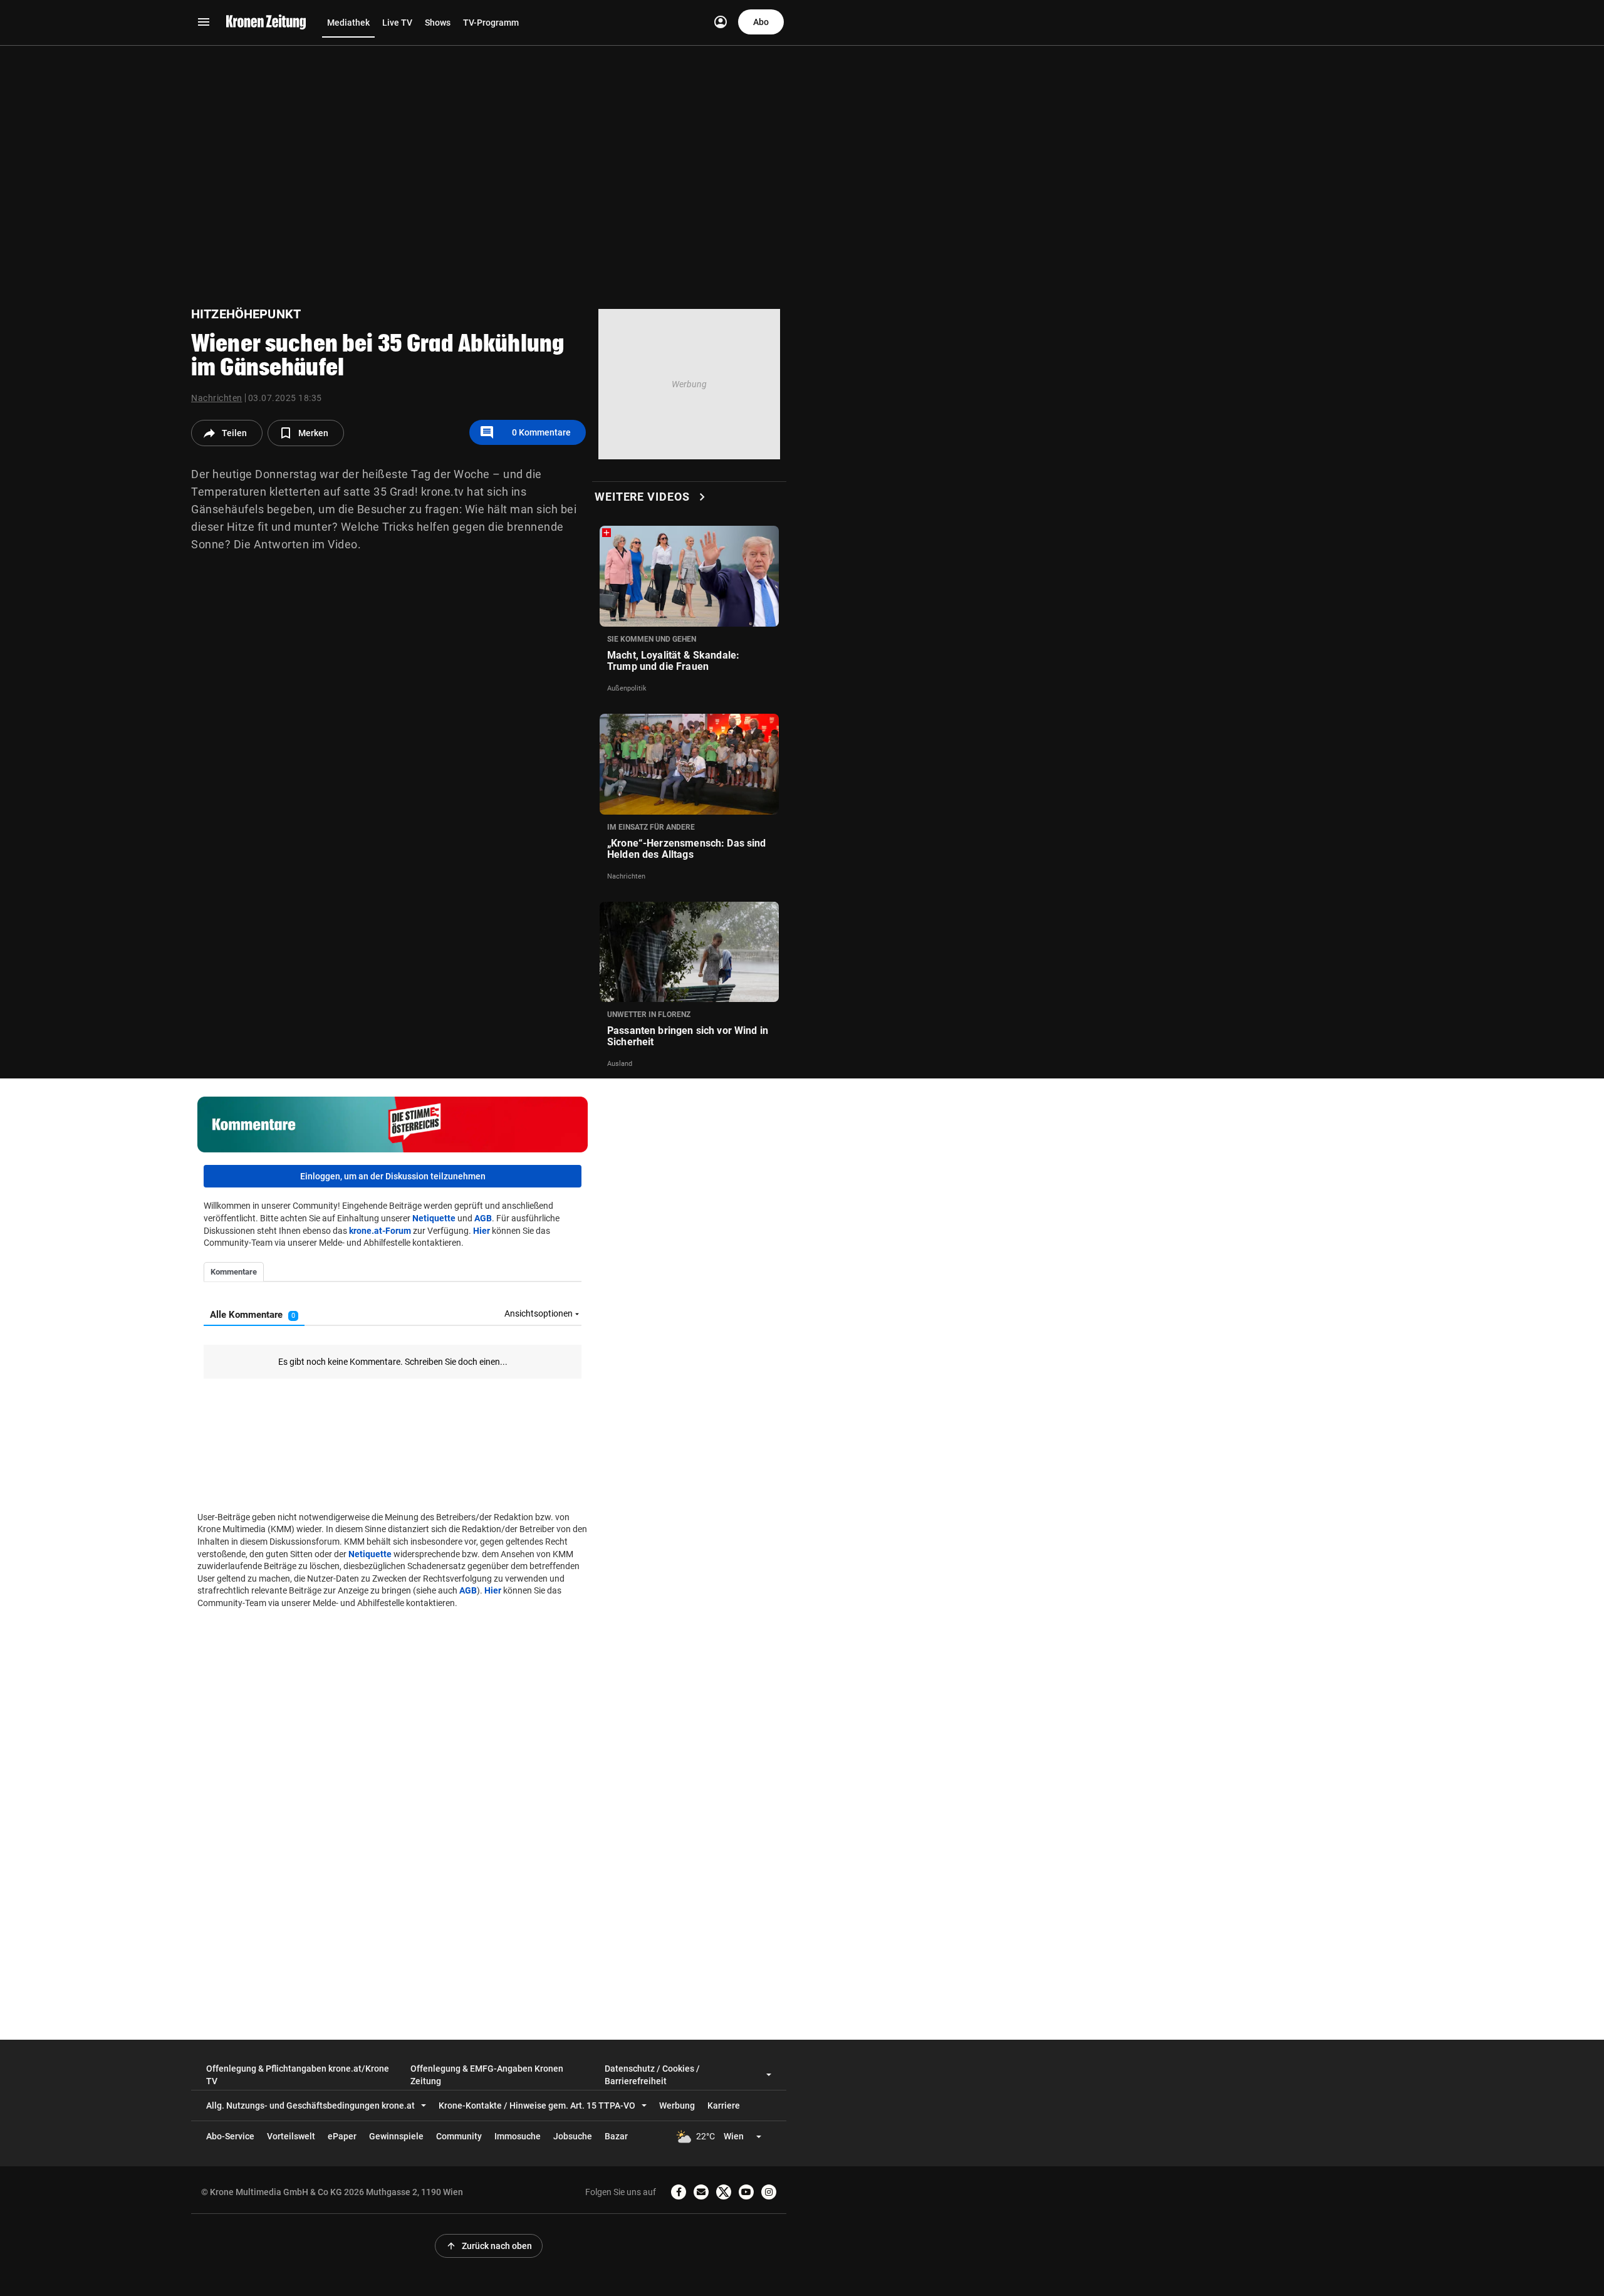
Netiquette (434, 1218)
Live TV (397, 23)
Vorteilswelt (291, 2136)
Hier (482, 1231)
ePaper (342, 2136)
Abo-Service (230, 2136)
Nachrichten (217, 398)
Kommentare (525, 432)
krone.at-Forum (380, 1231)
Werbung (677, 2106)
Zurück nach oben (489, 2246)
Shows (438, 23)
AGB (483, 1218)
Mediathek (348, 23)
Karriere (724, 2106)
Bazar (616, 2136)
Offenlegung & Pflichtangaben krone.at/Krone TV (298, 2075)
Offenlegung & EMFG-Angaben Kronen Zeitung (487, 2075)
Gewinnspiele (396, 2136)
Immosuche (518, 2136)
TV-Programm (491, 23)
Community (459, 2136)
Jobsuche (573, 2136)
